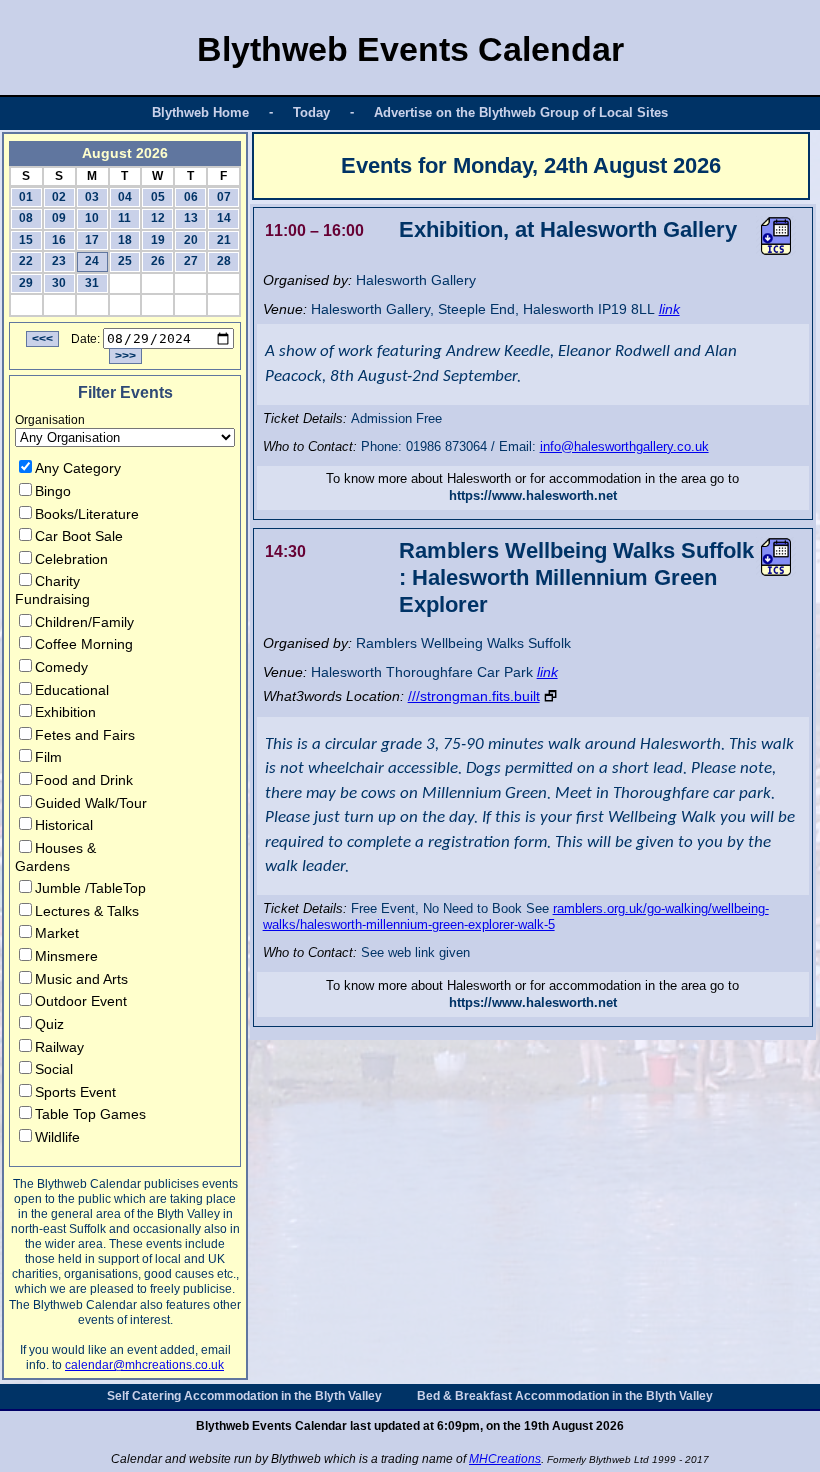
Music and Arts (81, 979)
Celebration (71, 559)
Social (54, 1069)
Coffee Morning (84, 644)
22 (26, 261)
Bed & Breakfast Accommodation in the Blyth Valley (565, 1396)
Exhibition (65, 712)
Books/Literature (87, 514)
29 (26, 283)
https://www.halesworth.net (533, 495)
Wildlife (57, 1137)
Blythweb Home (200, 112)
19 (158, 240)
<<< (42, 339)
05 (158, 197)
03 (92, 197)
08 (26, 218)
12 (158, 218)
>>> (125, 356)
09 (59, 218)
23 (59, 261)
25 (125, 261)
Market (57, 933)
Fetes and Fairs (85, 735)
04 (125, 197)
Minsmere (66, 956)
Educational (72, 690)
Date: (85, 339)
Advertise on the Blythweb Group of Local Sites (521, 112)
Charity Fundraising (52, 590)
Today (311, 112)
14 (224, 218)
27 (191, 261)
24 (92, 261)
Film (48, 757)
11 (124, 218)
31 (92, 283)
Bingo (53, 491)
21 (224, 240)
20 (191, 240)
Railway (59, 1047)
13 (191, 218)
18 (125, 240)
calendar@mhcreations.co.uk (144, 1365)
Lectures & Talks (87, 911)
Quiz (49, 1024)
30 (59, 283)
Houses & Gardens (55, 857)
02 (59, 197)
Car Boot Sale (79, 536)
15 (26, 240)
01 (26, 197)
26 (158, 261)
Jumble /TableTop (90, 888)
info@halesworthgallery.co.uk (624, 446)
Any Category (78, 468)
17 (92, 240)
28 (224, 261)
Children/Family (84, 622)
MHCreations (505, 1459)
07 (224, 197)
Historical (64, 825)
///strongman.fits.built (474, 696)
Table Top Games (90, 1114)
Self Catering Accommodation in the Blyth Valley (244, 1396)
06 (191, 197)
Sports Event (75, 1092)
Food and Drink (84, 780)
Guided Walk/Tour (91, 803)
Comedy (61, 667)
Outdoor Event (81, 1001)
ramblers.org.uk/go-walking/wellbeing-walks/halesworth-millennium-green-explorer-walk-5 (516, 917)
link (669, 309)
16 (59, 240)
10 (92, 218)
